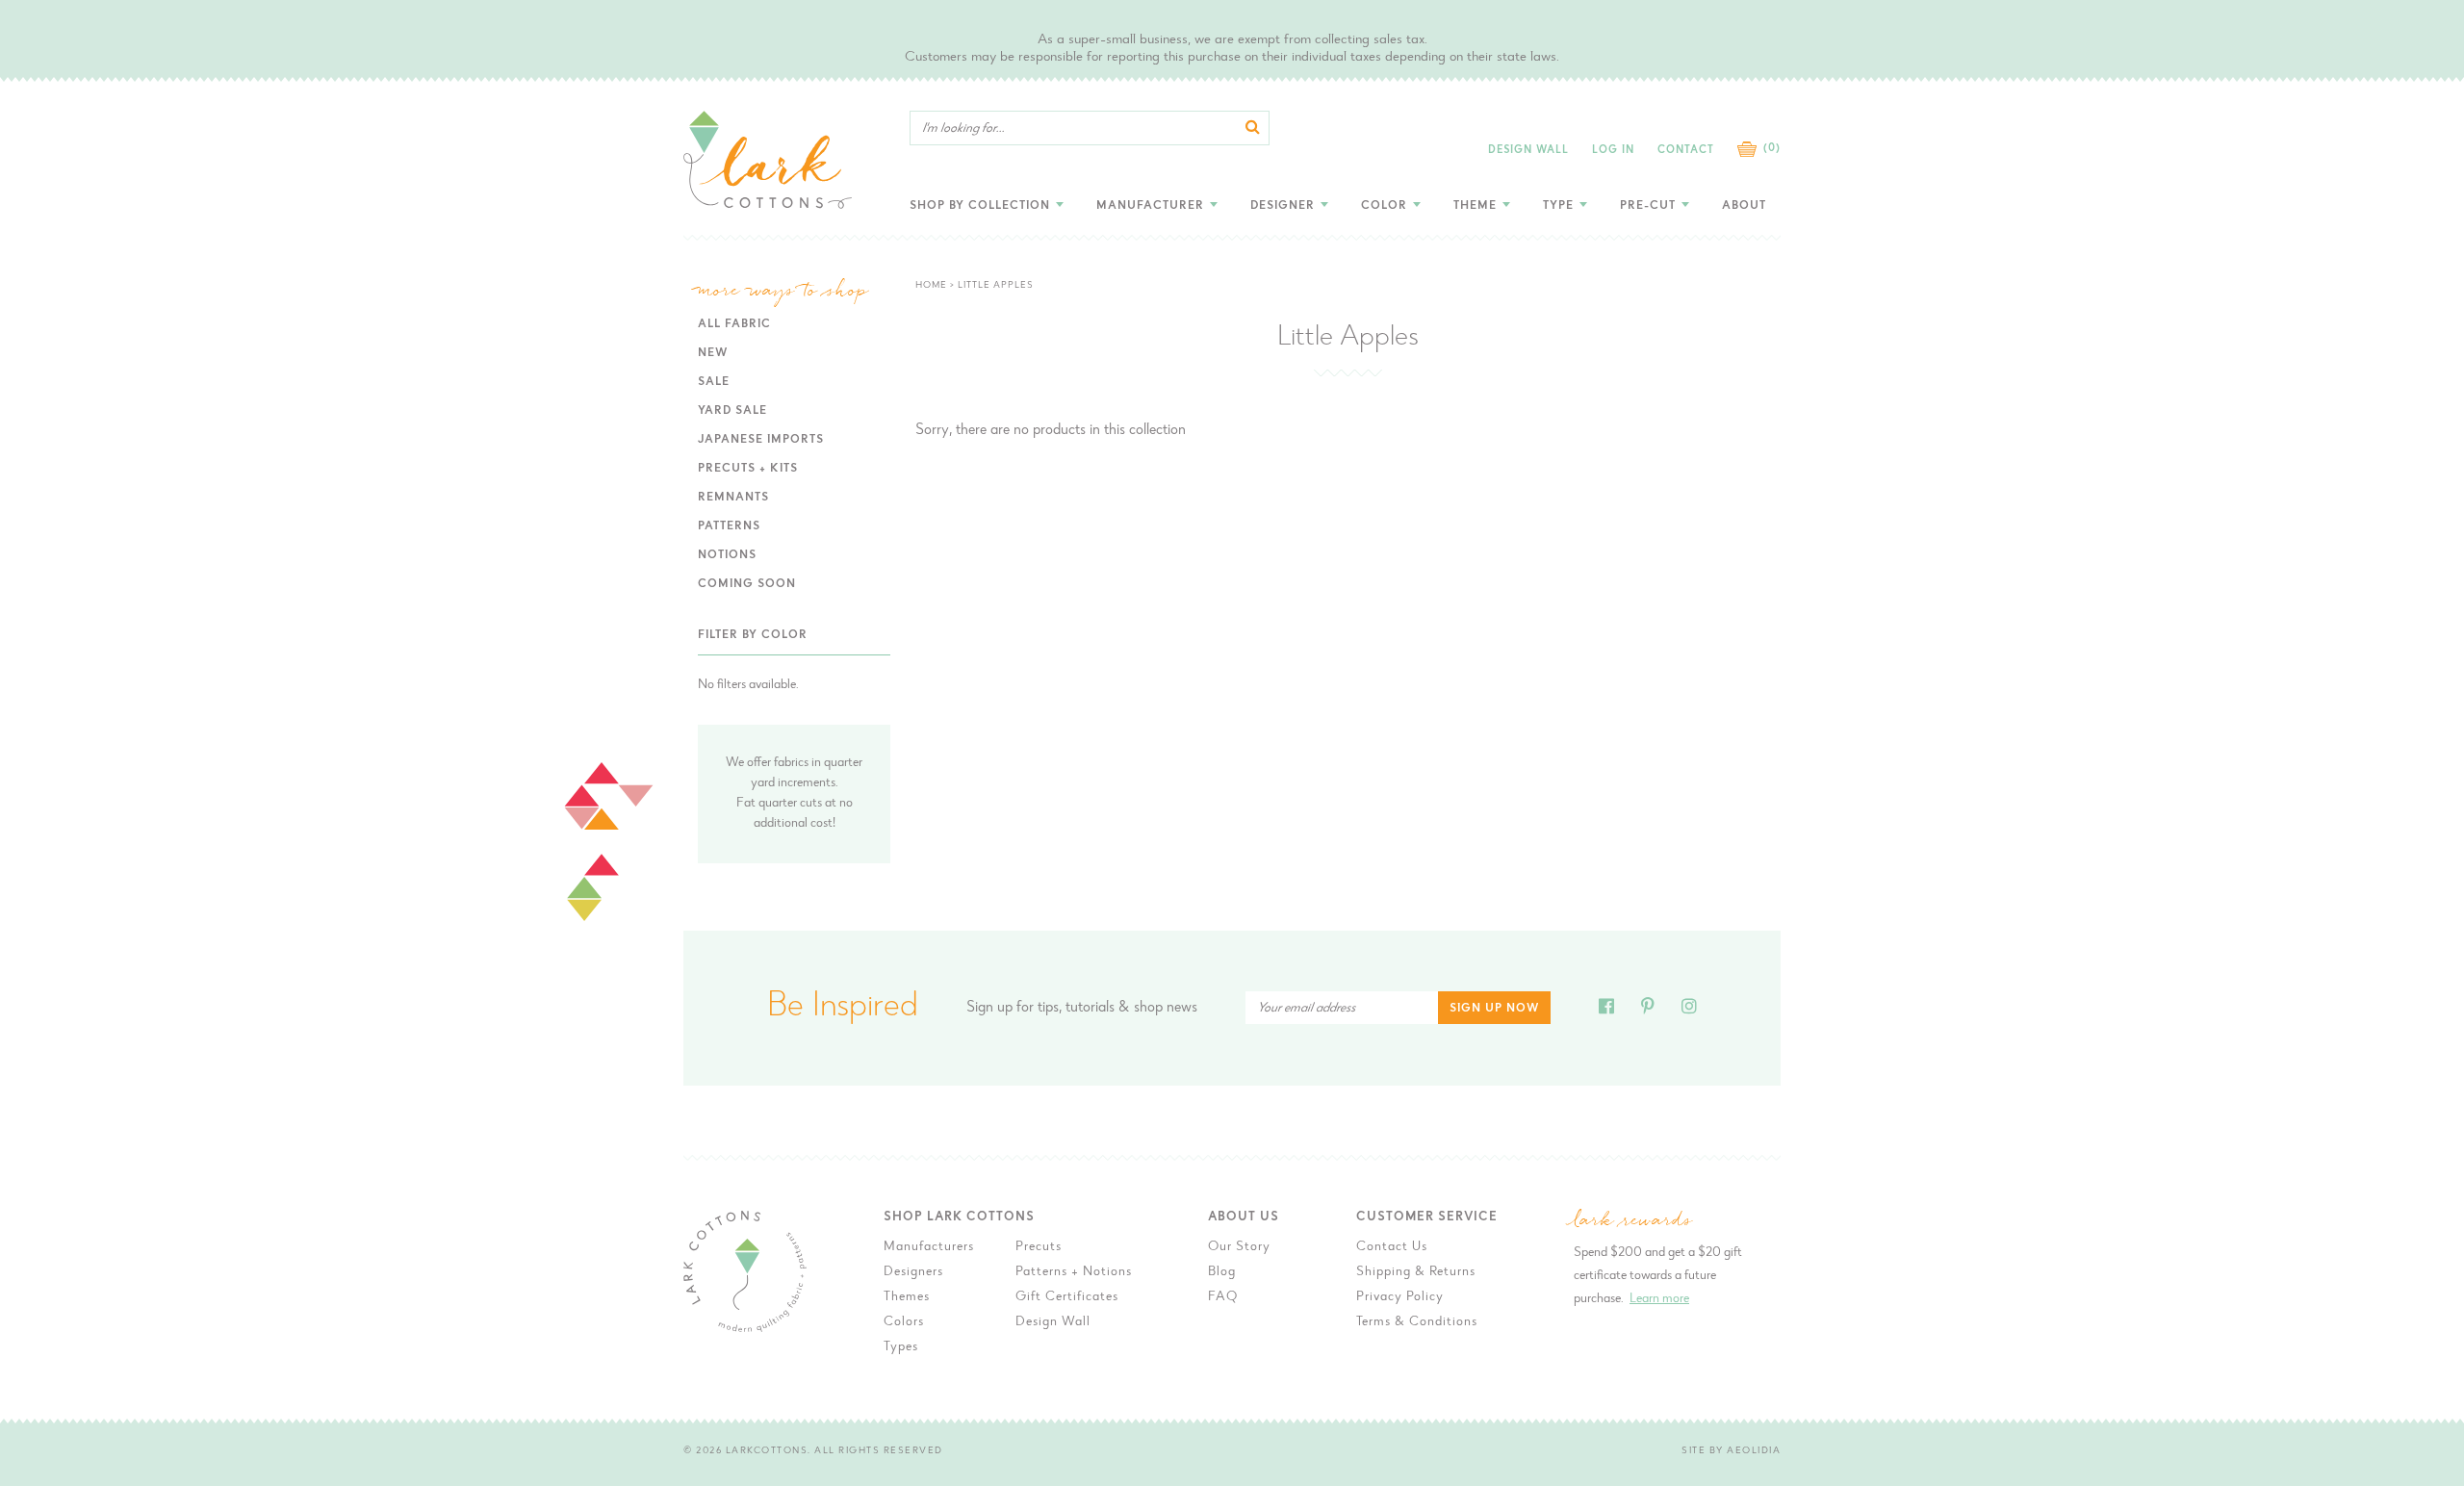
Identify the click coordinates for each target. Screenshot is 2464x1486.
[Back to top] (1839, 1151)
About (1744, 206)
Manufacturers (929, 1247)
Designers (913, 1272)
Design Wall (1528, 151)
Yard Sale (732, 411)
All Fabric (734, 324)
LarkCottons (767, 1451)
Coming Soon (747, 584)
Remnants (733, 498)
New (713, 353)
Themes (907, 1297)
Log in (1613, 151)
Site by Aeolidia (1731, 1451)
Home (931, 286)
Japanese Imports (761, 440)
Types (901, 1347)
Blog (1222, 1272)
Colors (904, 1322)
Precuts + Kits (748, 469)
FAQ (1223, 1297)
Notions (727, 555)
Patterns (729, 526)
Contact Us (1392, 1247)
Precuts (1039, 1247)
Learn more (1659, 1299)
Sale (714, 382)
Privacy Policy (1400, 1297)
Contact (1686, 151)
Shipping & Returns (1416, 1272)
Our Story (1239, 1247)
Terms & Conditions (1417, 1322)
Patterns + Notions (1074, 1272)
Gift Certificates (1067, 1297)
